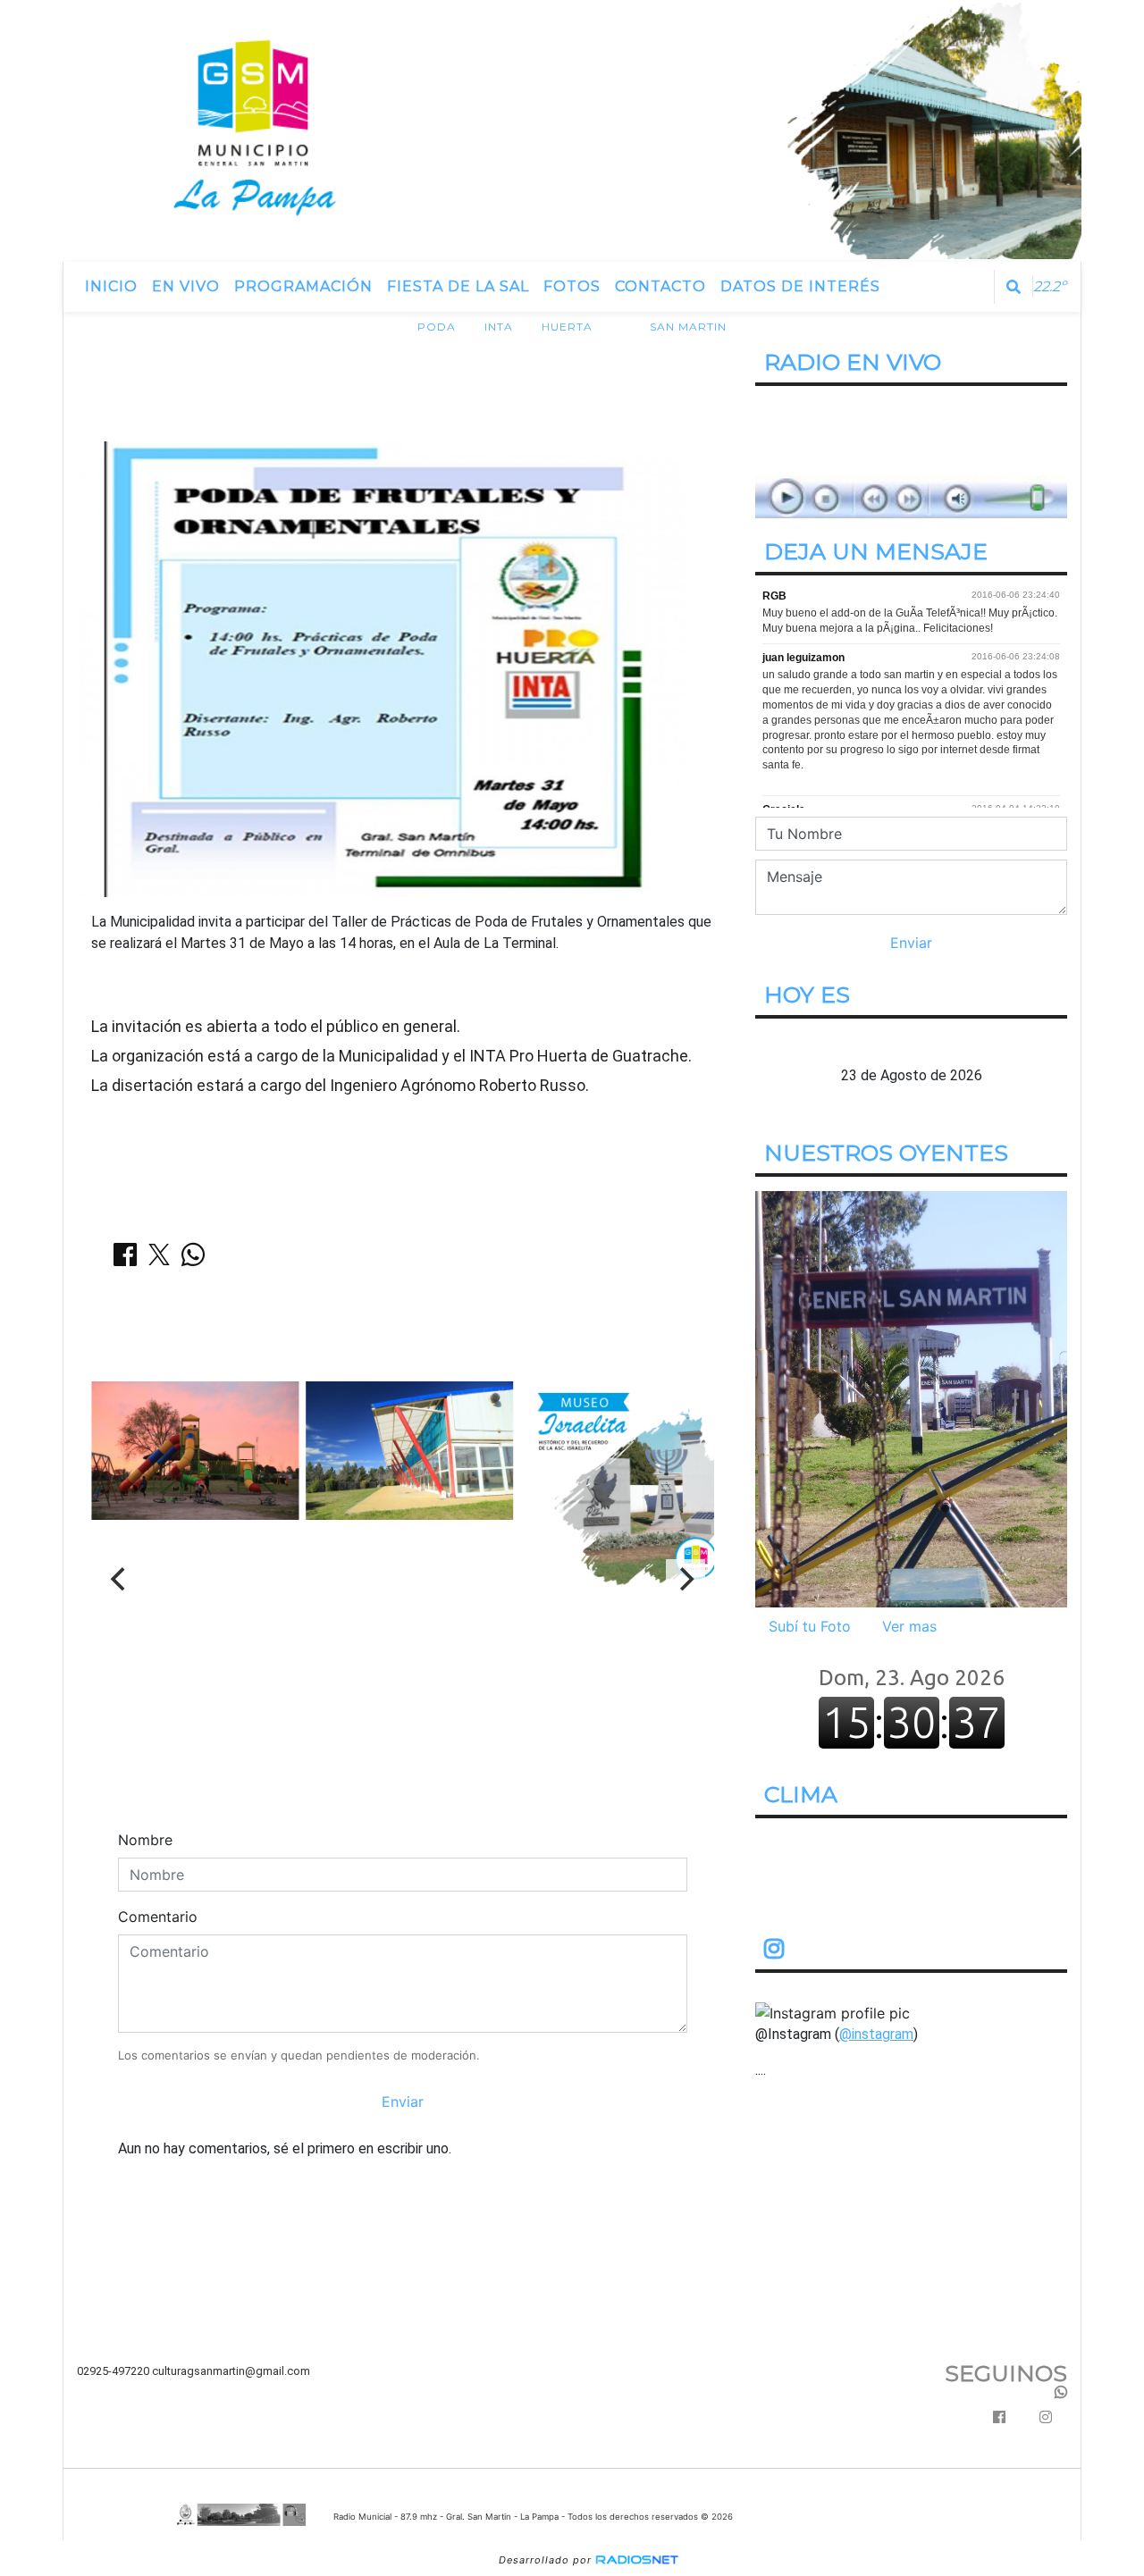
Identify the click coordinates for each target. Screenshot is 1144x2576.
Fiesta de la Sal (458, 286)
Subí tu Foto (810, 1626)
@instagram (876, 2034)
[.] (911, 1398)
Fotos (572, 286)
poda (437, 327)
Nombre (145, 1840)
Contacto (660, 286)
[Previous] (120, 1579)
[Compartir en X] (159, 1260)
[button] (1014, 287)
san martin (688, 327)
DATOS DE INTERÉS (800, 286)
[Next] (686, 1579)
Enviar (403, 2102)
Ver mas (909, 1626)
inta (499, 327)
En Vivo (186, 286)
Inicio (111, 286)
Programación (303, 286)
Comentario (158, 1917)
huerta (567, 327)
